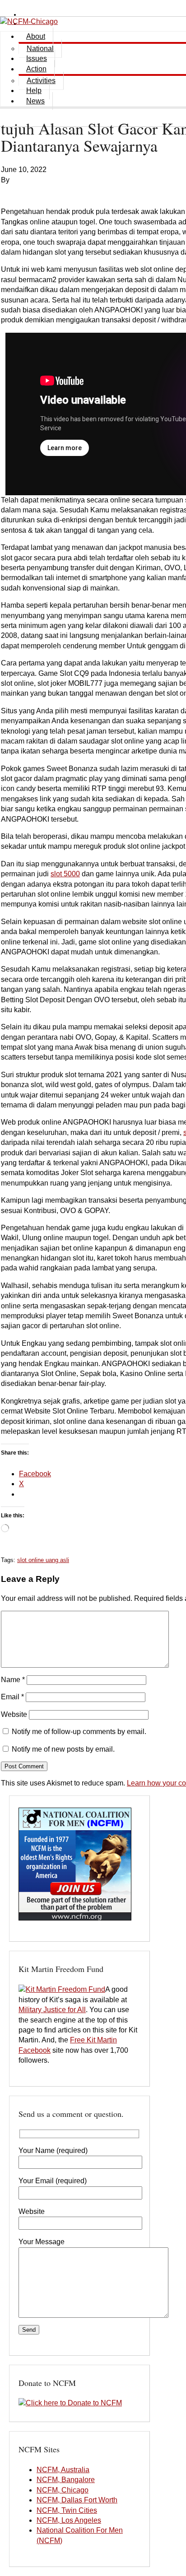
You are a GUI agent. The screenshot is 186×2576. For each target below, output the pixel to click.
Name (13, 1680)
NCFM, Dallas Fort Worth (77, 2500)
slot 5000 (65, 874)
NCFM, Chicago (63, 2490)
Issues (37, 58)
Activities (41, 81)
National (40, 49)
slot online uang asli (43, 1560)
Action (36, 69)
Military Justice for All (52, 2010)
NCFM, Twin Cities (67, 2510)
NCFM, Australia (63, 2470)
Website (14, 1714)
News (35, 101)
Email (12, 1697)
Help (34, 91)
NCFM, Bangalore (66, 2480)
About (36, 36)
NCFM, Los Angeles (69, 2520)
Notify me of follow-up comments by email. (79, 1732)
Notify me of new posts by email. (63, 1749)
